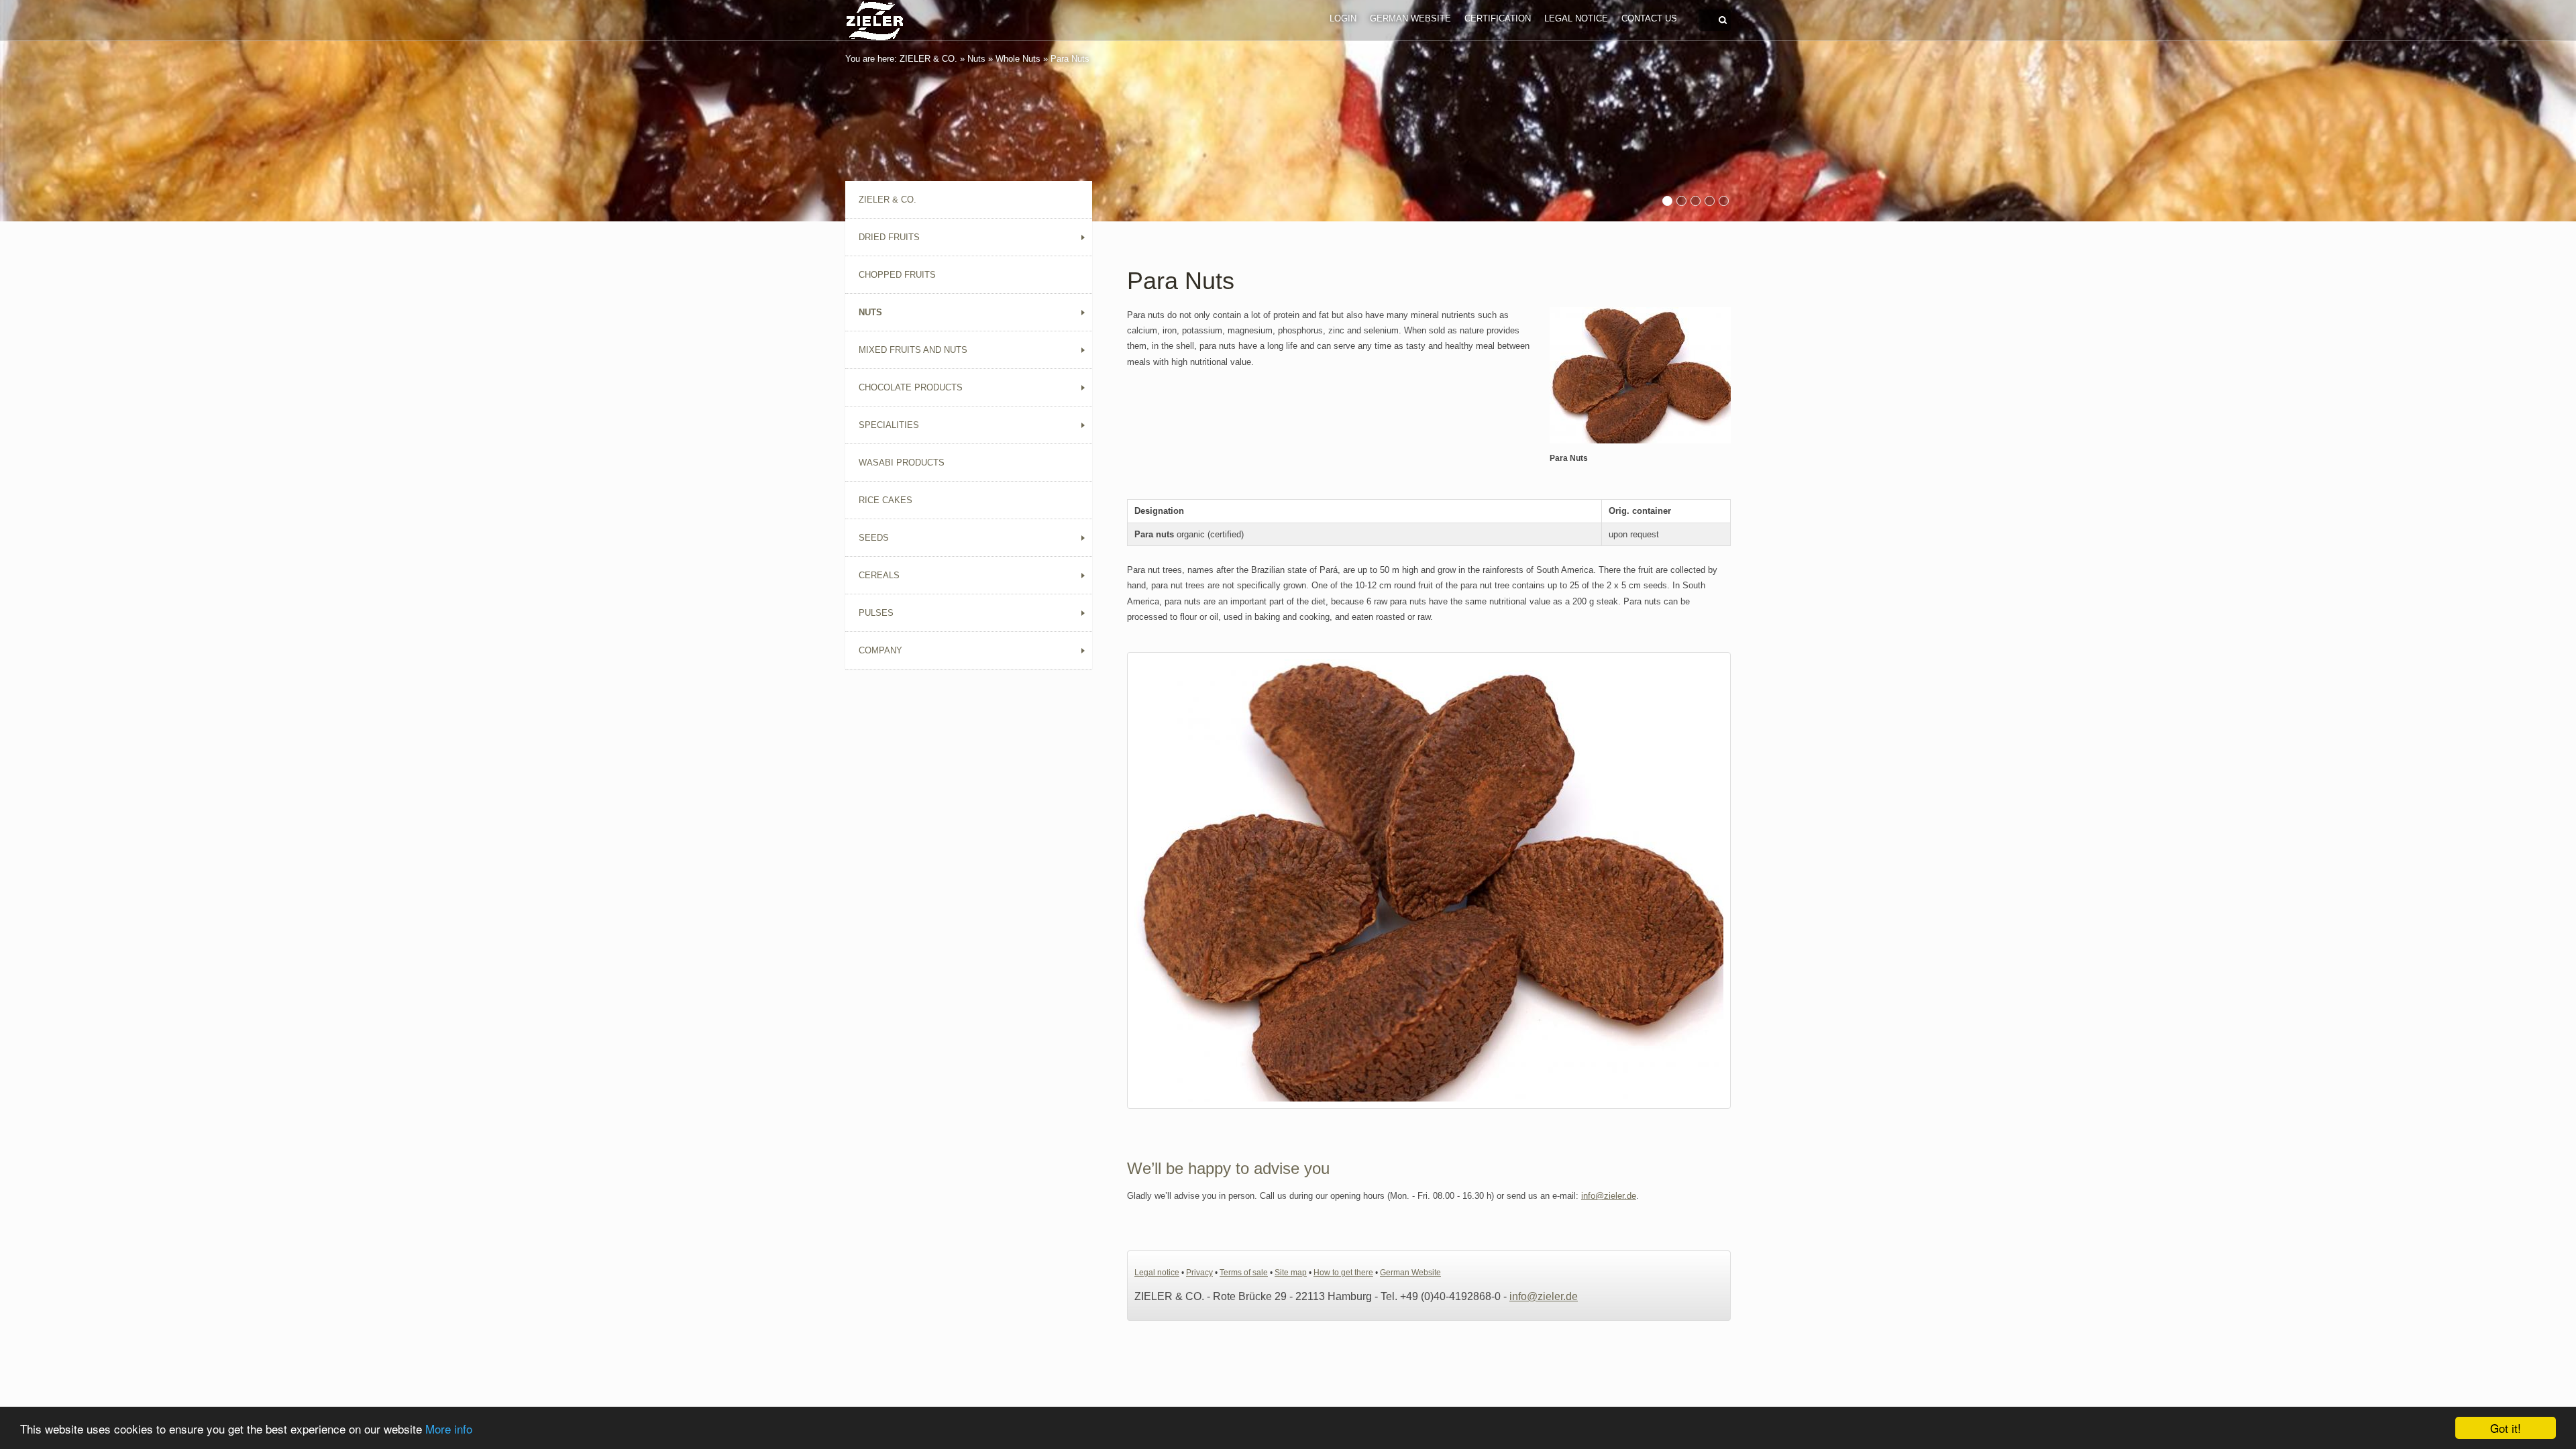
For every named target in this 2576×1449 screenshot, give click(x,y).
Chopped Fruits (897, 275)
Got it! (2506, 1428)
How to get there (1343, 1273)
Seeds (874, 538)
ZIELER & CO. (928, 59)
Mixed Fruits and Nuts (913, 350)
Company (880, 650)
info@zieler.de (1609, 1196)
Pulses (876, 613)
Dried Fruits (889, 237)
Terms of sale (1244, 1273)
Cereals (879, 575)
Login (1343, 18)
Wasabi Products (902, 463)
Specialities (889, 425)
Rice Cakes (885, 500)
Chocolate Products (911, 387)
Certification (1498, 18)
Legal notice (1576, 18)
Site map (1291, 1273)
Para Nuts (1070, 59)
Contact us (1649, 18)
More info (449, 1429)
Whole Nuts (1018, 59)
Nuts (976, 59)
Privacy (1199, 1273)
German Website (1410, 18)
